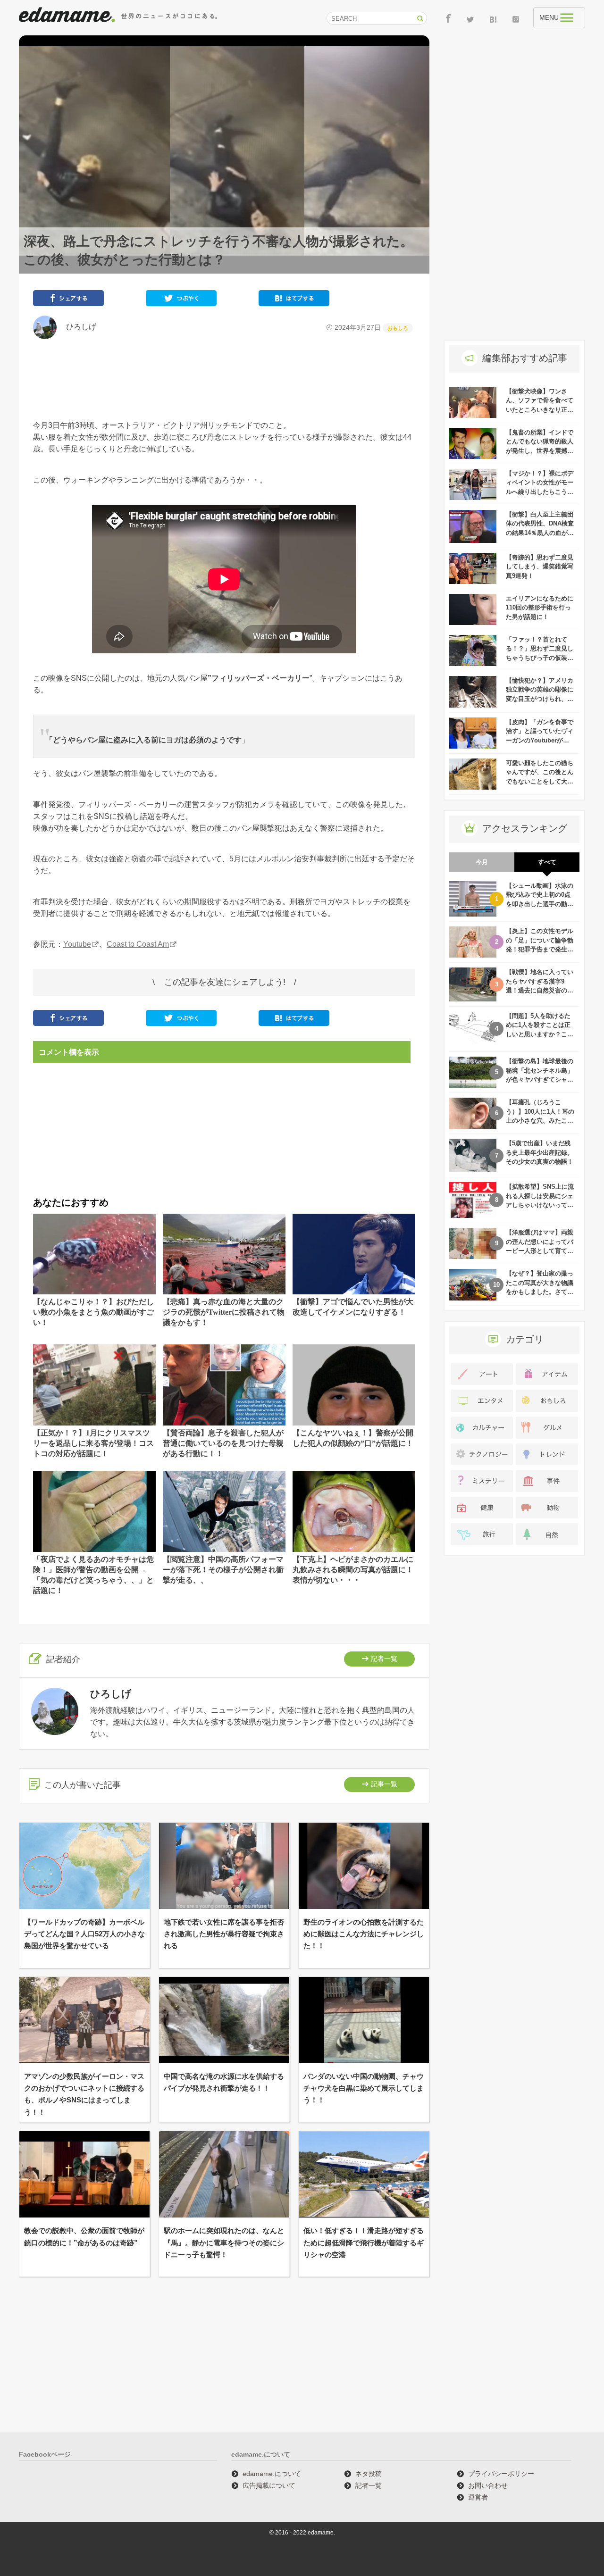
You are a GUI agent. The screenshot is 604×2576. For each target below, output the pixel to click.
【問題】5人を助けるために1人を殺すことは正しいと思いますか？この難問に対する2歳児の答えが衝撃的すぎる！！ (540, 1034)
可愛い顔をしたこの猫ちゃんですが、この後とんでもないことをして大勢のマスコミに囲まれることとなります (540, 781)
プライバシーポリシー (501, 2474)
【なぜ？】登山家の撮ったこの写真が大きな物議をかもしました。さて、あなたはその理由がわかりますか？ (540, 1292)
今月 (482, 862)
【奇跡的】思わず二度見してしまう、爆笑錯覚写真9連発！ (540, 567)
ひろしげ (77, 327)
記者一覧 (384, 1659)
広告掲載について (269, 2485)
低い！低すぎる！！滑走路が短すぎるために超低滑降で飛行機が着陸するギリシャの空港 (364, 2242)
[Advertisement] (224, 379)
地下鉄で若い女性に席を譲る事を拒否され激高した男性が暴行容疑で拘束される (224, 1934)
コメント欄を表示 (69, 1052)
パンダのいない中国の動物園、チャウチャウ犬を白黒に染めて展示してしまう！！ (364, 2088)
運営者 (478, 2497)
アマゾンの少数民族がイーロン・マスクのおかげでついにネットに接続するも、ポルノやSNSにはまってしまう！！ (84, 2094)
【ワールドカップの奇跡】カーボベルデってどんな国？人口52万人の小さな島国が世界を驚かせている (84, 1934)
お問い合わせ (488, 2485)
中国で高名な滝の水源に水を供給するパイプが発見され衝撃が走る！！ (224, 2082)
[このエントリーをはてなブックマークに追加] (294, 300)
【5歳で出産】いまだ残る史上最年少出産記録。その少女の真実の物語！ (540, 1152)
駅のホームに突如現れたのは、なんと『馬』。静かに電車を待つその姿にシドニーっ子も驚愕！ (224, 2242)
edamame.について (272, 2474)
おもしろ (398, 328)
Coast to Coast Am (138, 944)
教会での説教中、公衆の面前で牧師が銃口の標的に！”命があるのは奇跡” (84, 2236)
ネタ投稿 (369, 2474)
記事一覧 (384, 1784)
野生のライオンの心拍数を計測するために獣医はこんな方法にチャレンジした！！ (364, 1934)
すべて (547, 862)
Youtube (77, 944)
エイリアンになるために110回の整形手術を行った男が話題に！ (540, 608)
